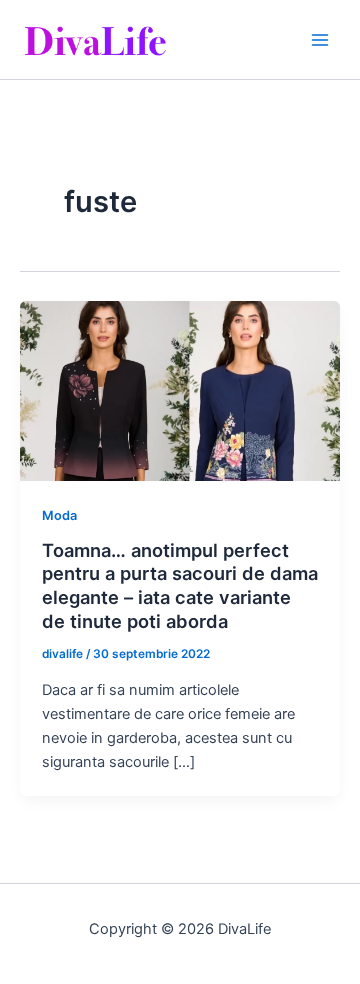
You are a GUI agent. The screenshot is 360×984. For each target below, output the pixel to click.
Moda (59, 515)
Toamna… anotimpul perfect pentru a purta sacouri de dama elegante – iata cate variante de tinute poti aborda (180, 585)
